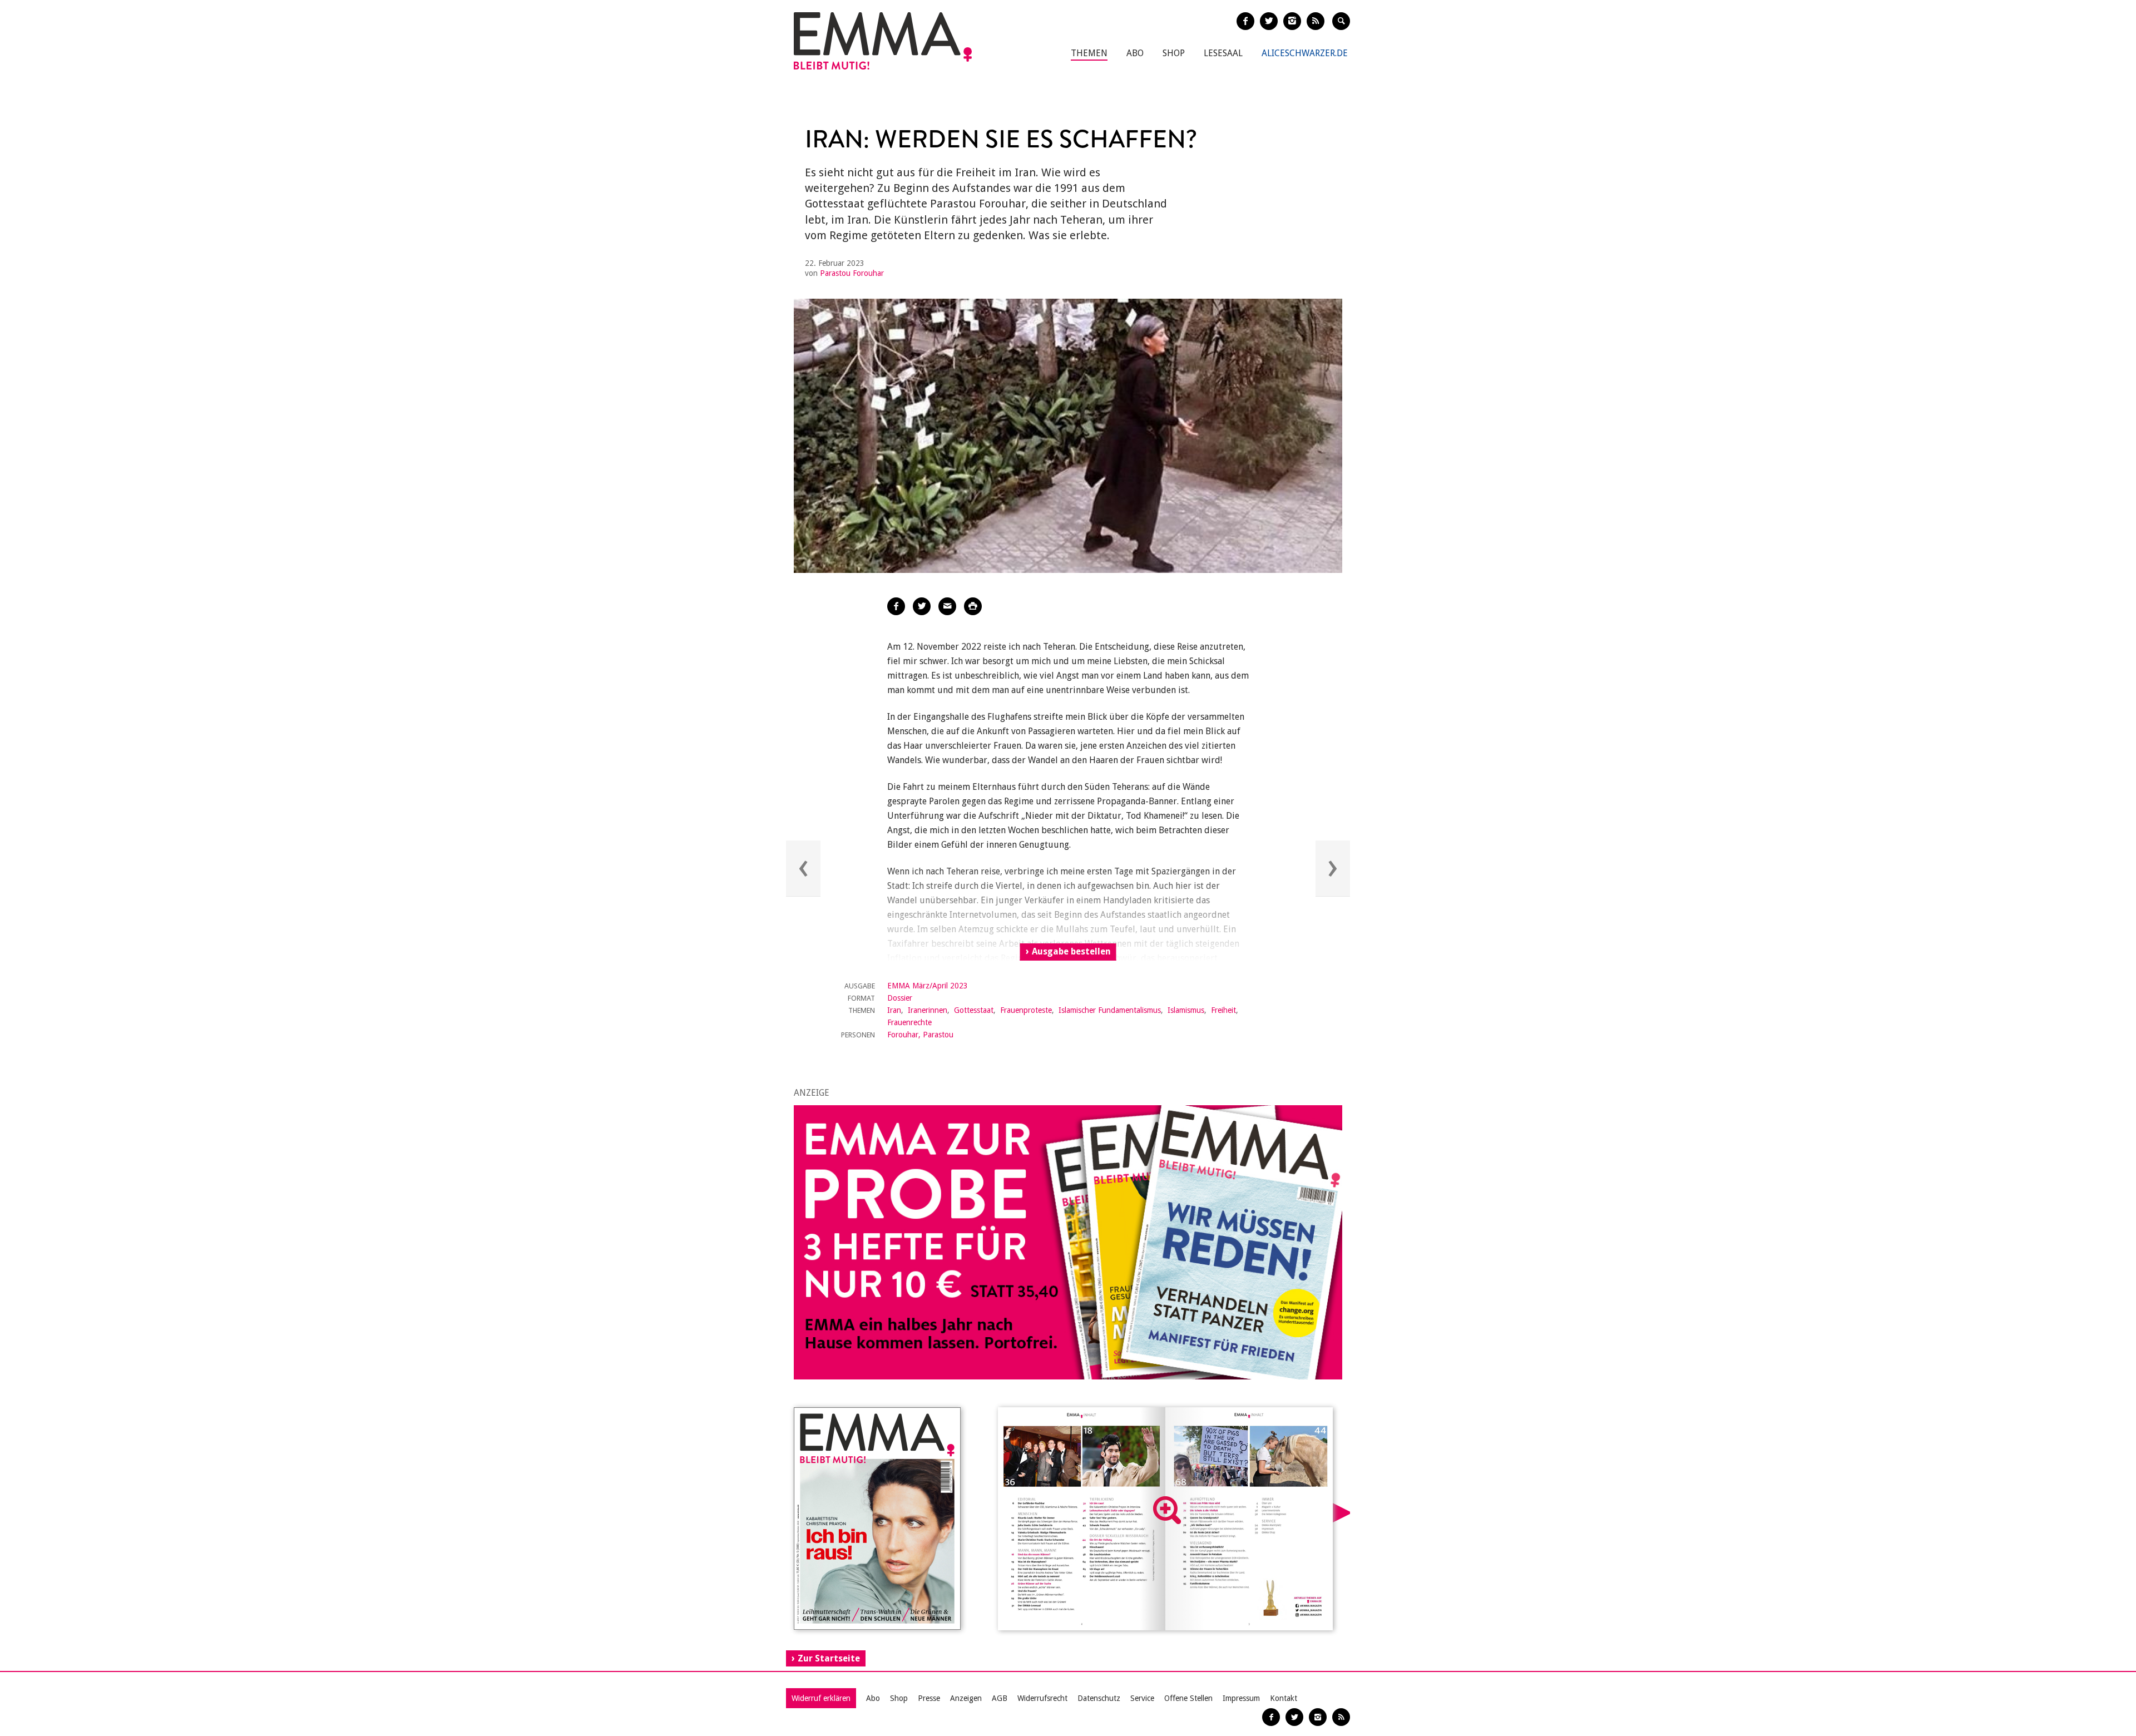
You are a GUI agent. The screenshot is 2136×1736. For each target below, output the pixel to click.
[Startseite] (883, 41)
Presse (929, 1698)
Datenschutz (1099, 1698)
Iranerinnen (928, 1010)
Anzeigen (966, 1698)
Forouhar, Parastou (920, 1035)
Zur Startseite (829, 1658)
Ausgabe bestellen (1071, 951)
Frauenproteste (1026, 1010)
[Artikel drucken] (973, 606)
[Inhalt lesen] (1167, 1510)
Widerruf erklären (821, 1698)
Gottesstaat (974, 1010)
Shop (1174, 53)
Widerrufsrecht (1042, 1698)
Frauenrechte (909, 1022)
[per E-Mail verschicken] (947, 606)
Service (1142, 1698)
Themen (1089, 53)
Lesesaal (1223, 53)
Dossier (900, 998)
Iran (894, 1010)
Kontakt (1284, 1698)
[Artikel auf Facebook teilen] (896, 606)
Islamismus (1186, 1010)
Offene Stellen (1188, 1698)
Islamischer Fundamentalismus (1110, 1010)
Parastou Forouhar (852, 273)
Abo (1135, 53)
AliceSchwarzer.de (1305, 53)
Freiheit (1223, 1010)
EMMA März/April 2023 (928, 986)
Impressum (1241, 1698)
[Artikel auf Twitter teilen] (922, 606)
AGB (1000, 1698)
